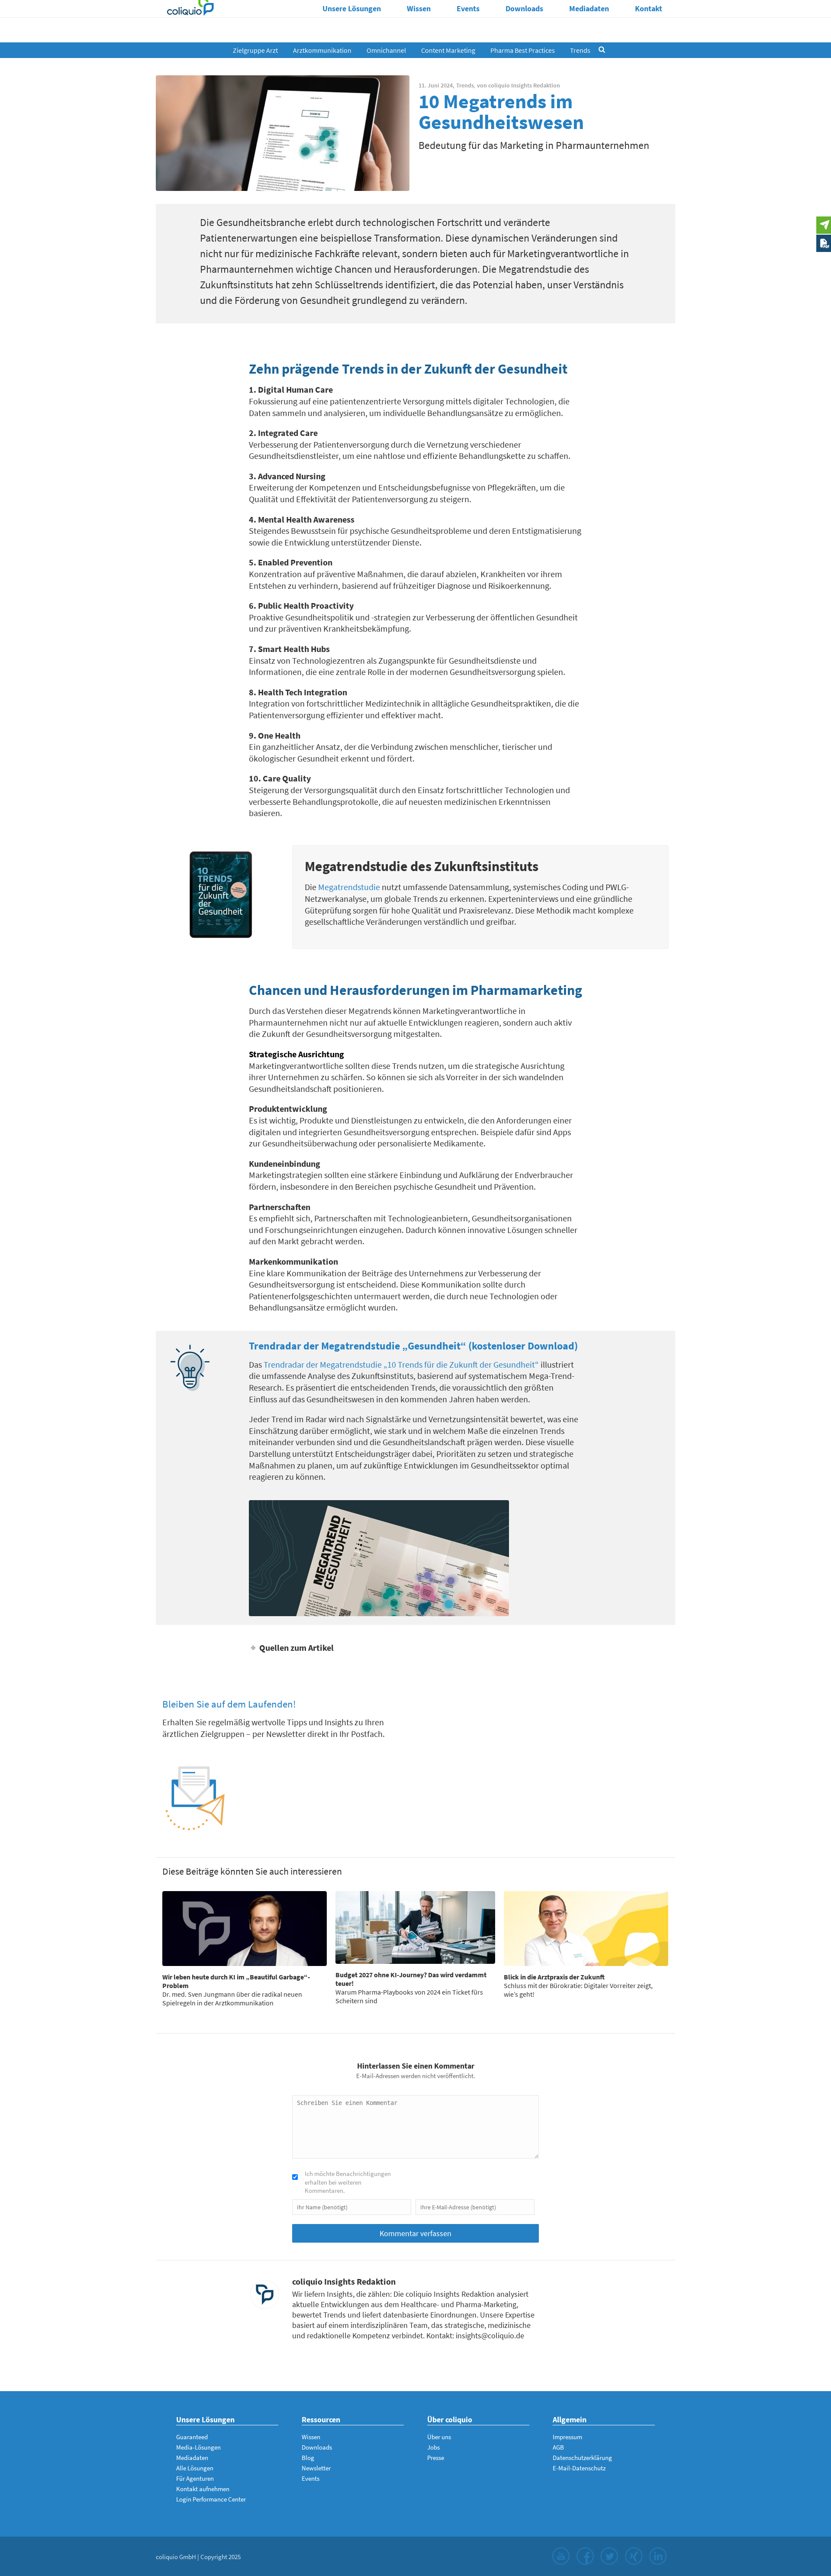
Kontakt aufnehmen (203, 2489)
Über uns (439, 2437)
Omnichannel (386, 50)
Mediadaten (589, 8)
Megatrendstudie (349, 887)
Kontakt (649, 8)
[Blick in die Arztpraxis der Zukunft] (586, 1929)
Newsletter (316, 2468)
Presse (436, 2458)
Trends (580, 50)
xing (634, 2556)
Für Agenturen (195, 2478)
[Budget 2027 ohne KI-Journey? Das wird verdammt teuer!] (415, 1927)
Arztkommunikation (322, 50)
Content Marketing (448, 50)
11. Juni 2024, (436, 85)
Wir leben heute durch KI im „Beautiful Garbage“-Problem (236, 1981)
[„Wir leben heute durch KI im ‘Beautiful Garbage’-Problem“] (245, 1929)
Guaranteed (192, 2437)
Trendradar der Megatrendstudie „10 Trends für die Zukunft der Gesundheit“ (401, 1364)
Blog (308, 2458)
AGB (558, 2447)
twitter (609, 2556)
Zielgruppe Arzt (255, 50)
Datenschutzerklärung (582, 2458)
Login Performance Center (211, 2499)
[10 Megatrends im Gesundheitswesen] (283, 133)
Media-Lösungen (198, 2447)
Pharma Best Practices (523, 50)
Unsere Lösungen (352, 8)
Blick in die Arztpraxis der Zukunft (554, 1977)
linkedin (658, 2556)
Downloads (524, 8)
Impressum (567, 2437)
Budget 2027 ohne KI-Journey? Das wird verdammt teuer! (411, 1979)
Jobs (433, 2447)
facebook (585, 2556)
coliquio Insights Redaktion (524, 85)
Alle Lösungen (195, 2468)
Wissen (419, 8)
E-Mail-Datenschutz (579, 2468)
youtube (561, 2556)
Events (468, 8)
